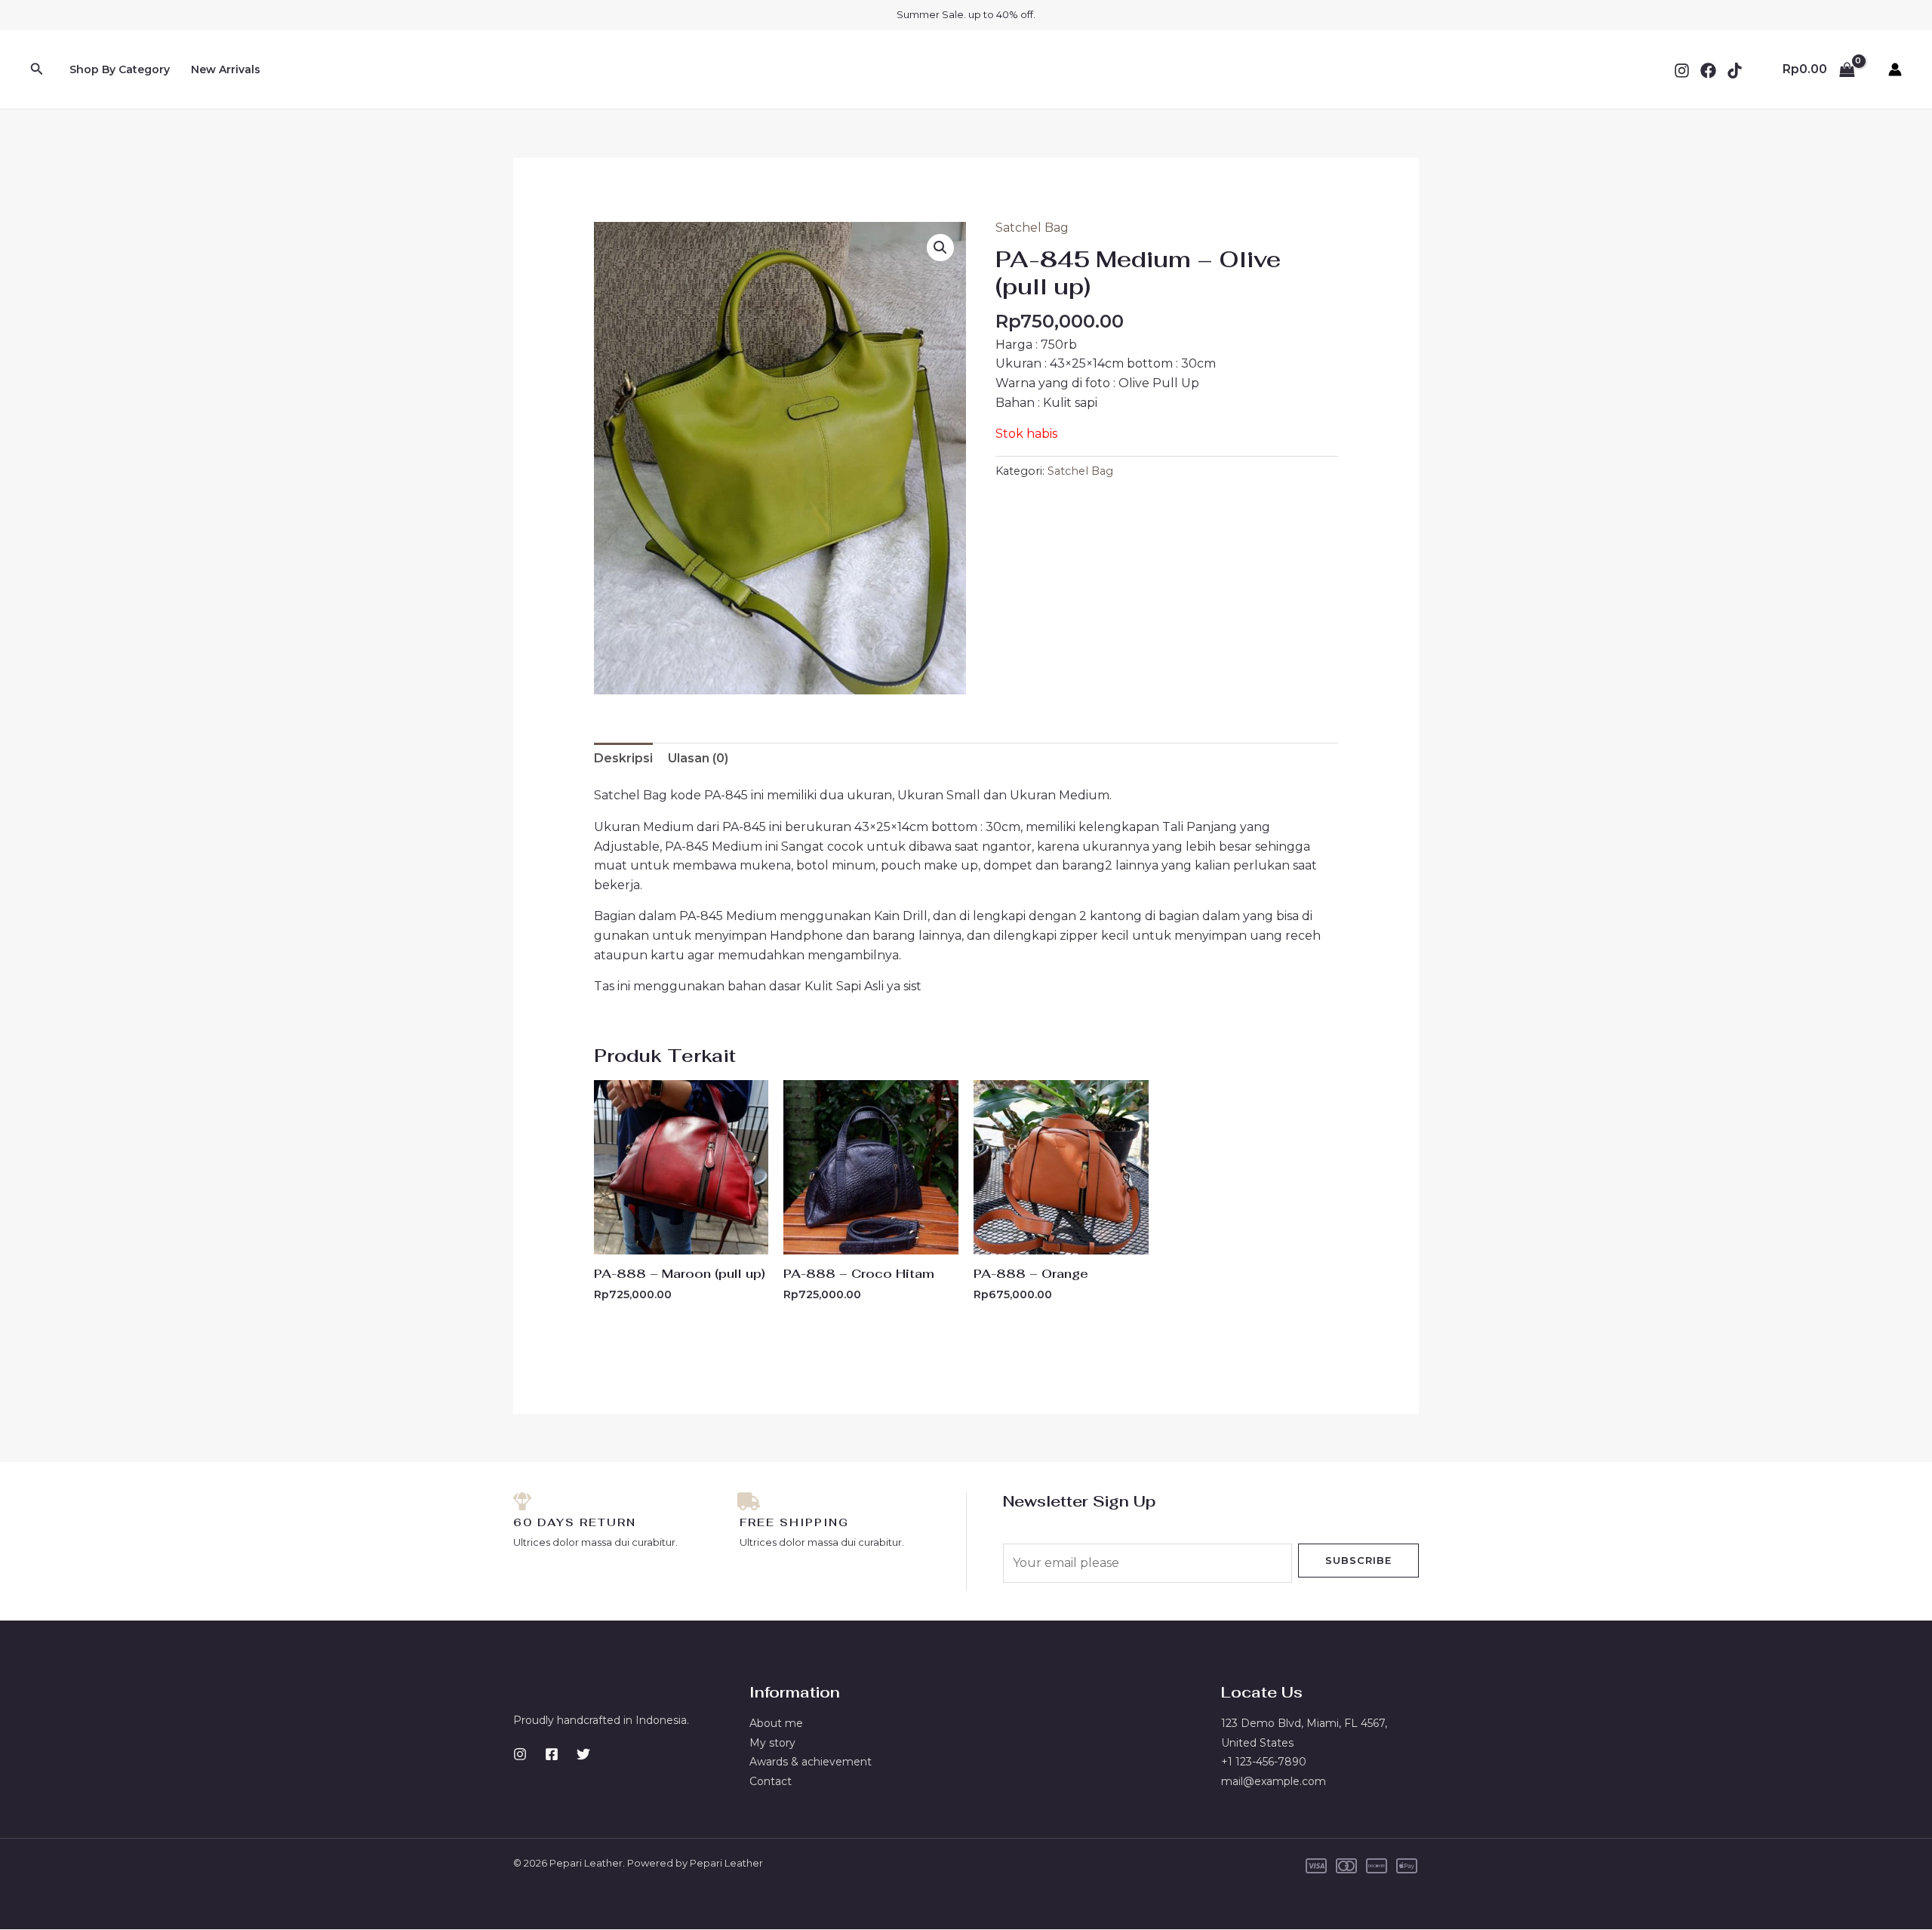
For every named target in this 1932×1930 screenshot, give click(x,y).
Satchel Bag (1032, 228)
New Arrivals (226, 69)
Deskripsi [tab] (623, 758)
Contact (771, 1781)
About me (776, 1723)
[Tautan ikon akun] (1895, 69)
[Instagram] (1682, 71)
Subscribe (1358, 1560)
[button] (37, 69)
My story (772, 1743)
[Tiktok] (1735, 71)
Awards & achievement (811, 1762)
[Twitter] (583, 1754)
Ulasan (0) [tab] (698, 758)
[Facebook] (1708, 71)
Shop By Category (120, 69)
